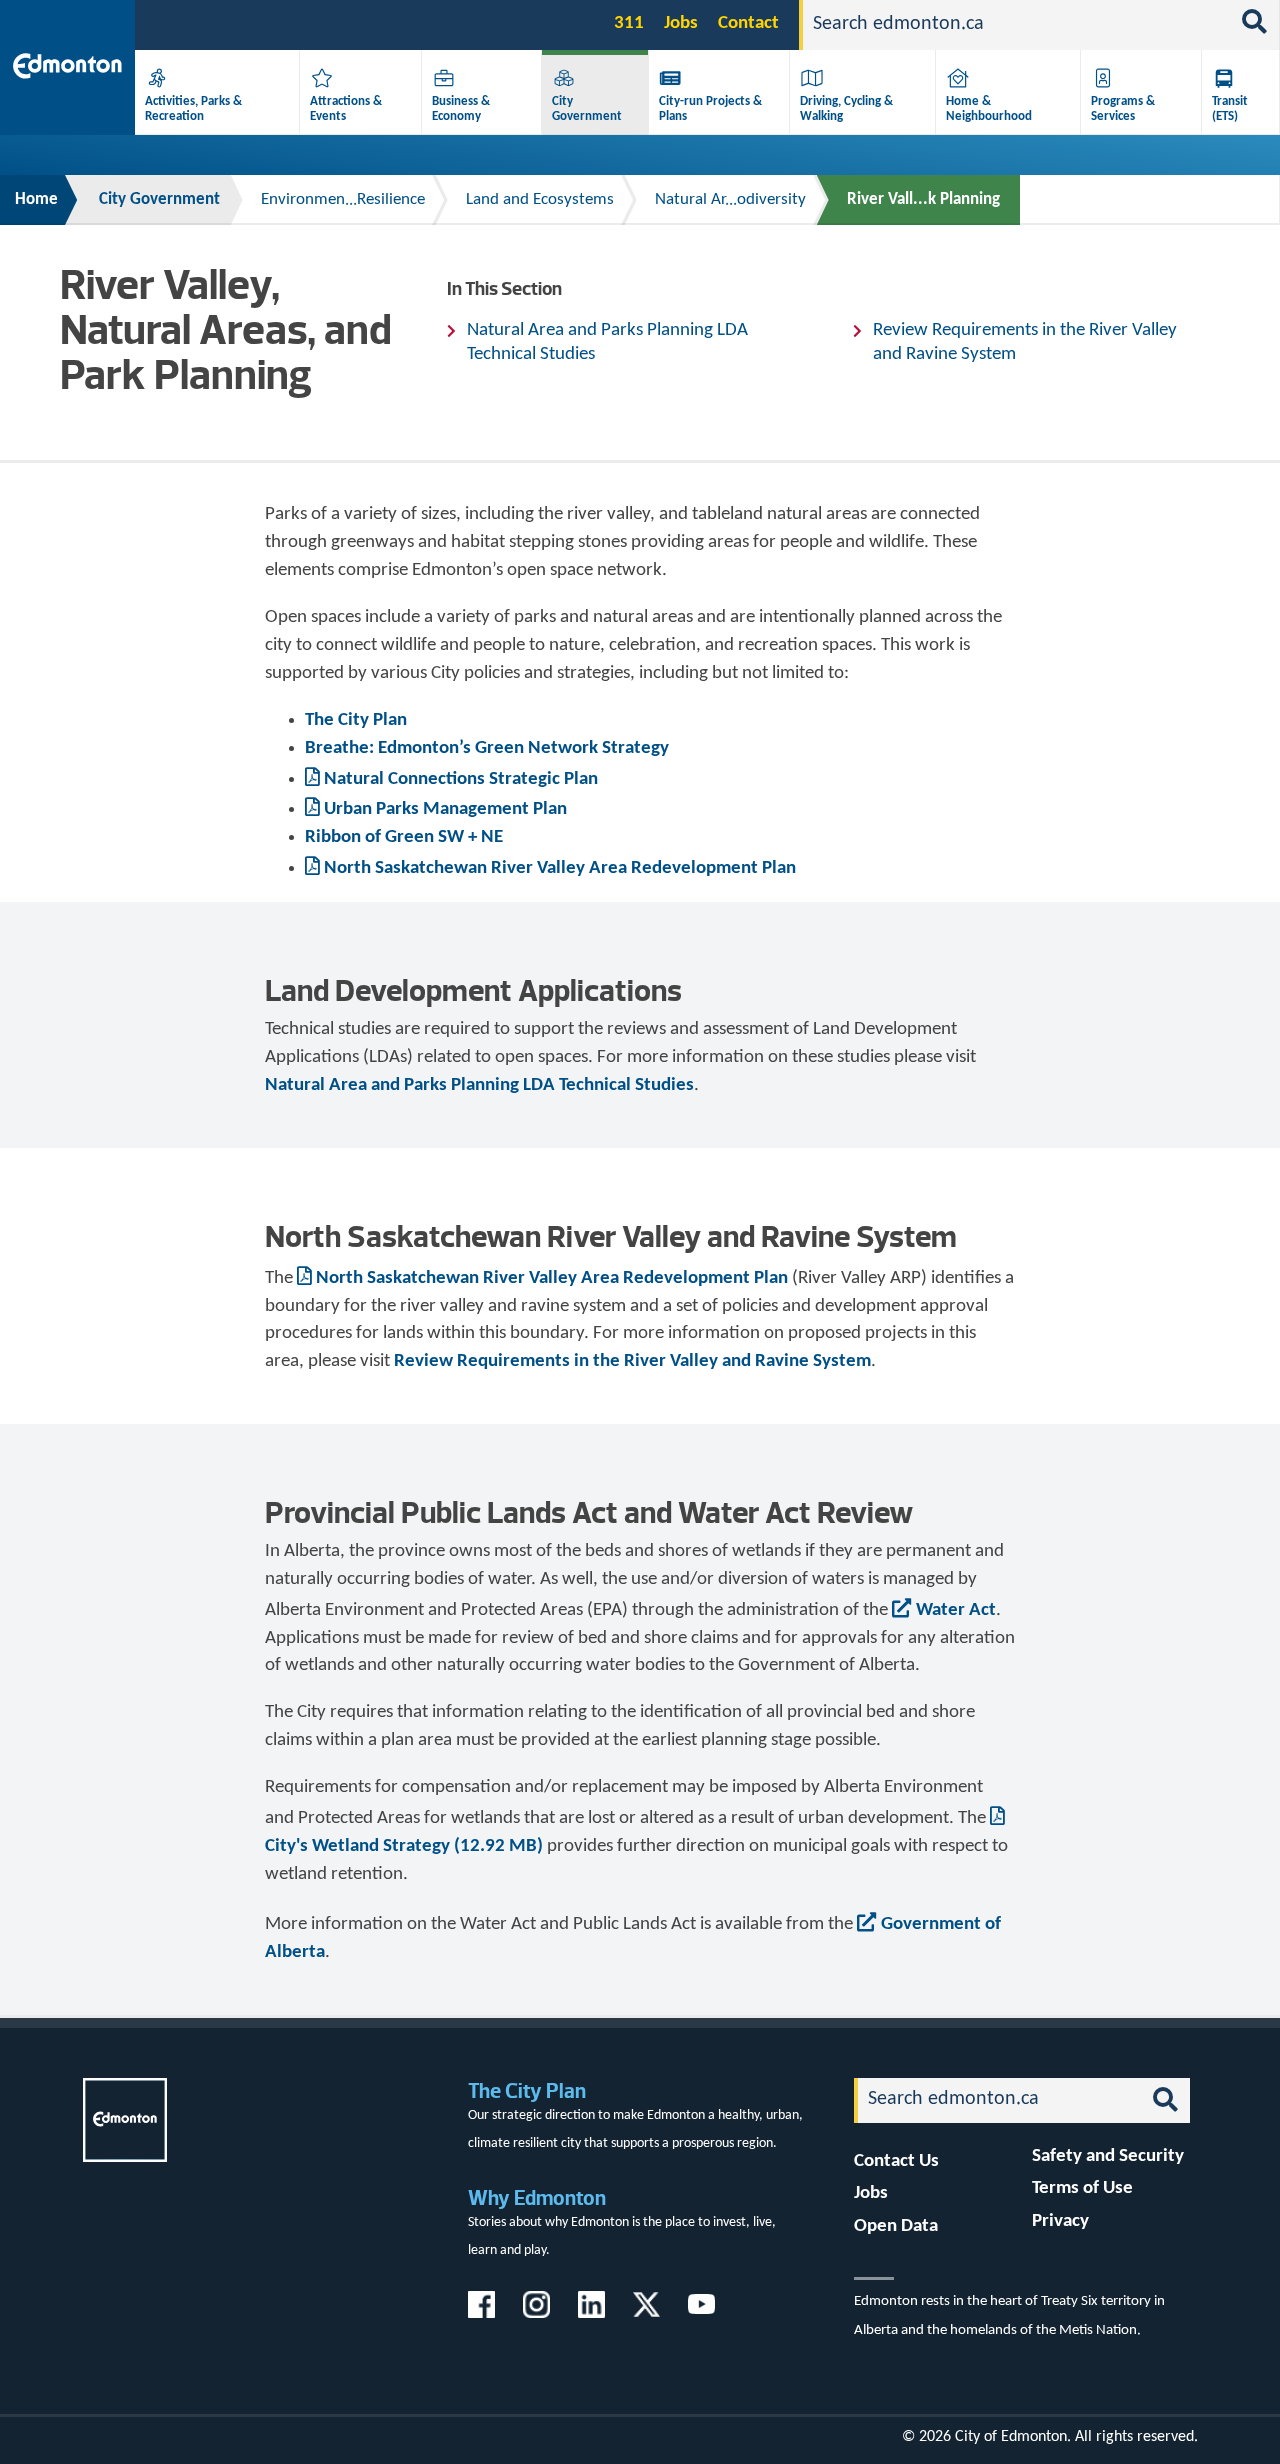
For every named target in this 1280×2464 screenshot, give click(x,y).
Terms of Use (1082, 2188)
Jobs (681, 23)
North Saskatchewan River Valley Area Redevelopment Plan (552, 1278)
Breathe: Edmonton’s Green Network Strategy (487, 748)
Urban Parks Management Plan (445, 809)
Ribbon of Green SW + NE (404, 837)
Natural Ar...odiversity (730, 199)
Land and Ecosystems (540, 199)
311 (629, 23)
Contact (748, 23)
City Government (159, 199)
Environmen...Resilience (343, 199)
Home (36, 199)
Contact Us (896, 2161)
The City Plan (356, 720)
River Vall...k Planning (923, 199)
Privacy (1060, 2221)
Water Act (956, 1610)
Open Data (896, 2226)
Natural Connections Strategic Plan (461, 779)
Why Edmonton (537, 2197)
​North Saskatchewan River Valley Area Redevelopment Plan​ (560, 868)
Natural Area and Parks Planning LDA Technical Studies (607, 342)
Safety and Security (1108, 2156)
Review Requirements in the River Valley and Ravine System (1025, 342)
